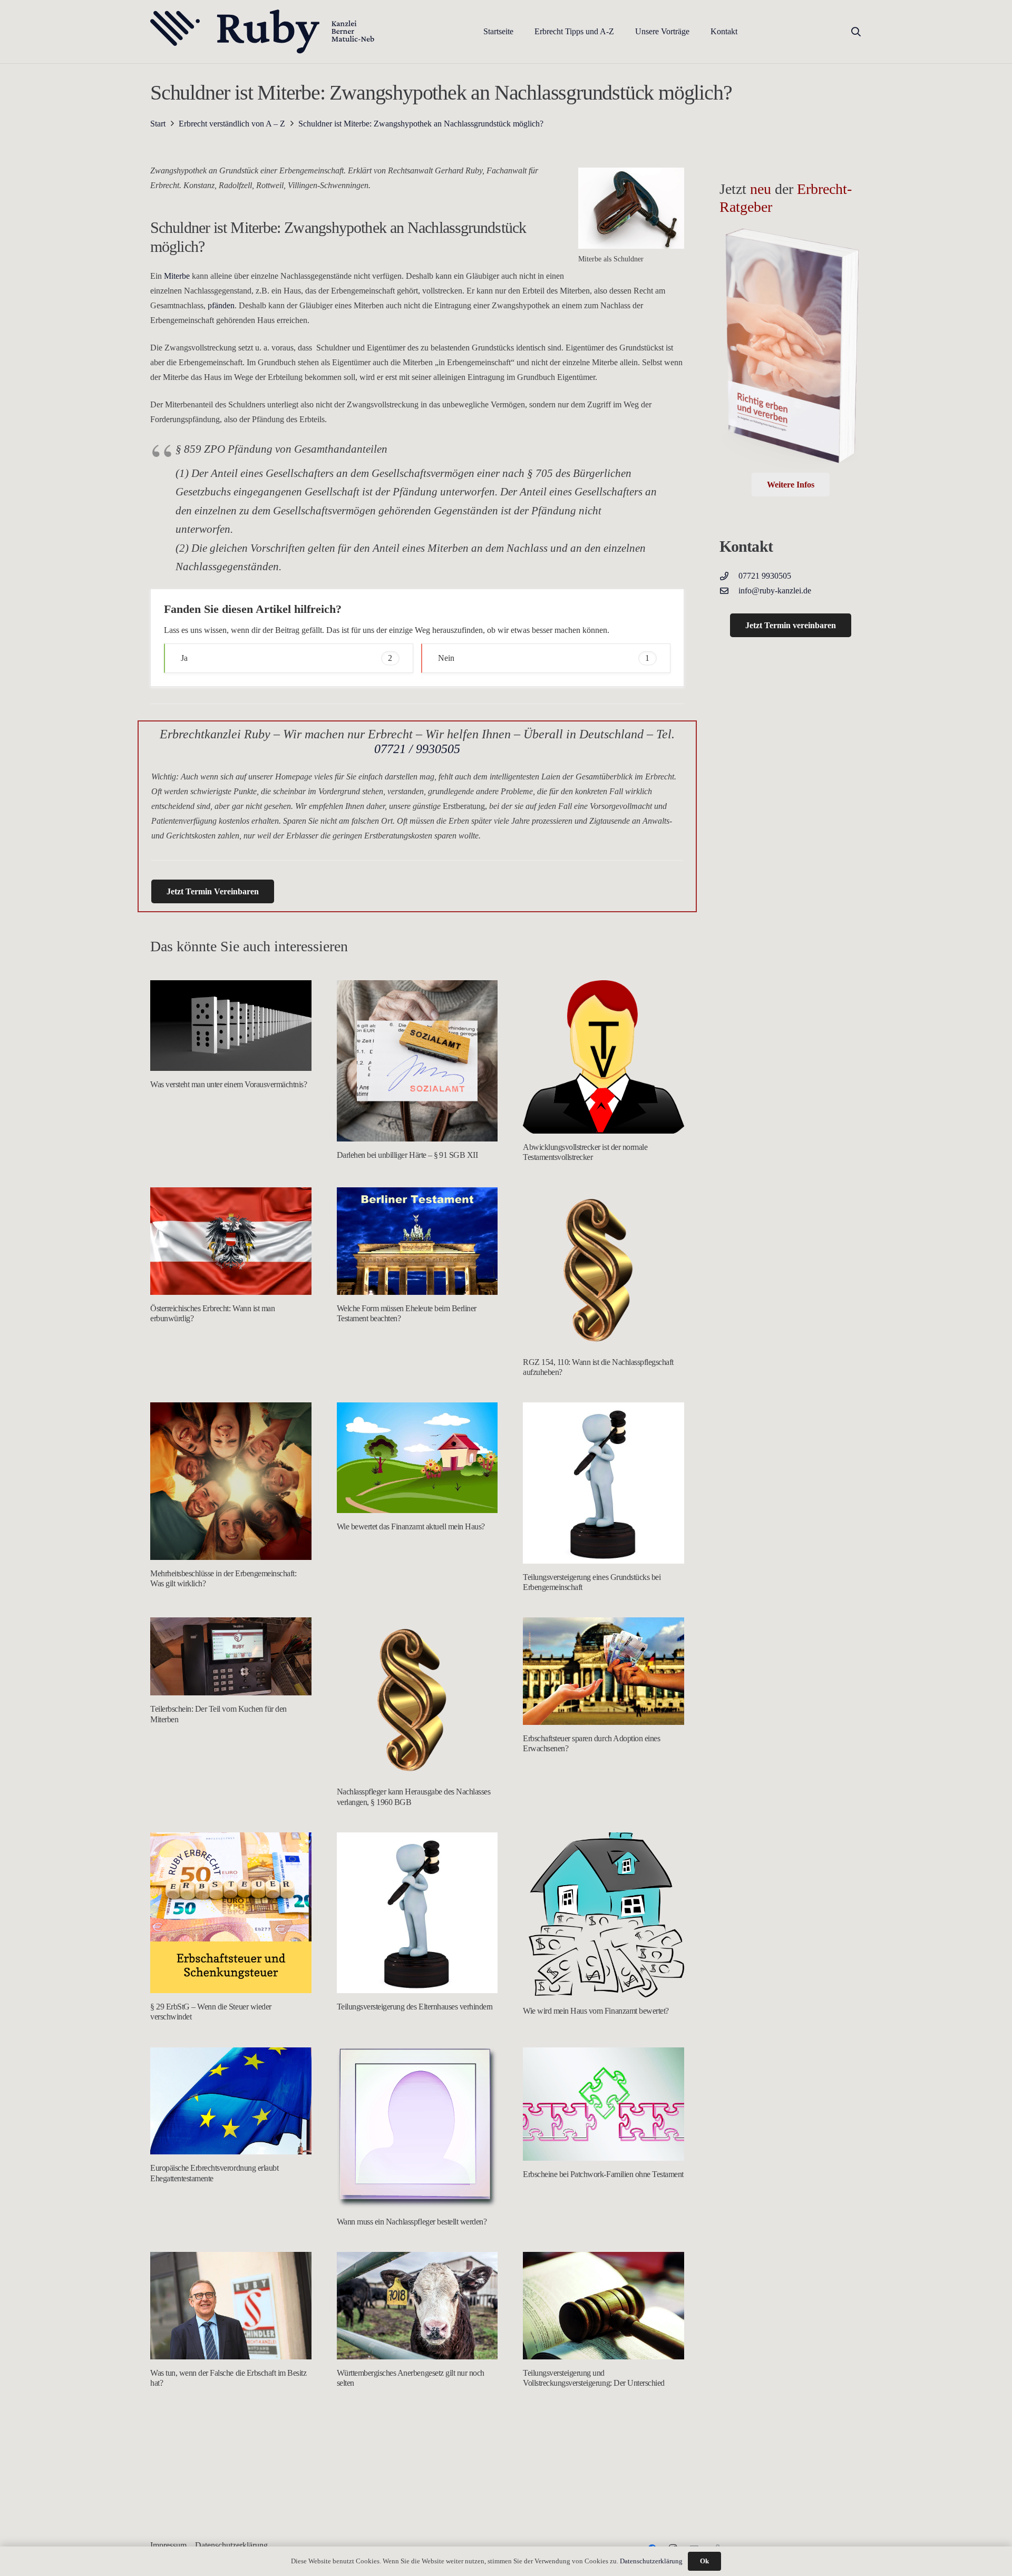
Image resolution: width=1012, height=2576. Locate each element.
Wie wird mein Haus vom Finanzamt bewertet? (596, 2011)
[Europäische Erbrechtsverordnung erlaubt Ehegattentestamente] (231, 2101)
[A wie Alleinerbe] (231, 2494)
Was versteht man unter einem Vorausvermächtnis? (228, 1084)
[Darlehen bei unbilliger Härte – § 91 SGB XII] (417, 1061)
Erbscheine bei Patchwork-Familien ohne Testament (603, 2174)
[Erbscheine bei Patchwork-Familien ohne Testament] (604, 2104)
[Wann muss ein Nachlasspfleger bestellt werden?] (417, 2128)
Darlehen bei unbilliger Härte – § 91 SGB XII (407, 1155)
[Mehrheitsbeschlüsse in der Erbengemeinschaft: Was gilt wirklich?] (231, 1481)
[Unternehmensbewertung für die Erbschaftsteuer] (417, 2494)
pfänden (221, 305)
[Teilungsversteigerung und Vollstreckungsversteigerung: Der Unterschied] (604, 2306)
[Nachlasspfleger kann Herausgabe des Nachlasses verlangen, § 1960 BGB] (417, 1698)
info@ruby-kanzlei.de (775, 591)
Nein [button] (544, 658)
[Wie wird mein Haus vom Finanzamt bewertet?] (604, 1915)
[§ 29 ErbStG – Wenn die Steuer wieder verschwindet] (231, 1913)
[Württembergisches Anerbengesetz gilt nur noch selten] (417, 2306)
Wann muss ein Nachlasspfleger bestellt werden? (412, 2222)
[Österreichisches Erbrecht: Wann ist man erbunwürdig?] (231, 1241)
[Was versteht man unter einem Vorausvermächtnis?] (231, 1026)
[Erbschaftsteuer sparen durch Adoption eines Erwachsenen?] (604, 1671)
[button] (622, 31)
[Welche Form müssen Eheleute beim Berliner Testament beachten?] (417, 1241)
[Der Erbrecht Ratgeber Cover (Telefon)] (791, 350)
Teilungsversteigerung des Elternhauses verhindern (415, 2007)
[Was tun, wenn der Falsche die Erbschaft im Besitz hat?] (231, 2306)
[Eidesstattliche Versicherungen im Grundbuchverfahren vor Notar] (604, 2494)
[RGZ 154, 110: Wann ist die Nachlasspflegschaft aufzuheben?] (604, 1268)
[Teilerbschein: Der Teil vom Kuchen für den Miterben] (231, 1657)
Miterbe (177, 276)
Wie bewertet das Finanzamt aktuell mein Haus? (411, 1526)
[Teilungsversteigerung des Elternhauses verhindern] (417, 1913)
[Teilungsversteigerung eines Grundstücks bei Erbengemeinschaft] (604, 1483)
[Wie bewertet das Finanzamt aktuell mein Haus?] (417, 1458)
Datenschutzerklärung (651, 2561)
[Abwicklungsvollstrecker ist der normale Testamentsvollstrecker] (604, 1057)
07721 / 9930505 (417, 749)
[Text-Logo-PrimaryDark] (263, 32)
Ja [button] (286, 658)
